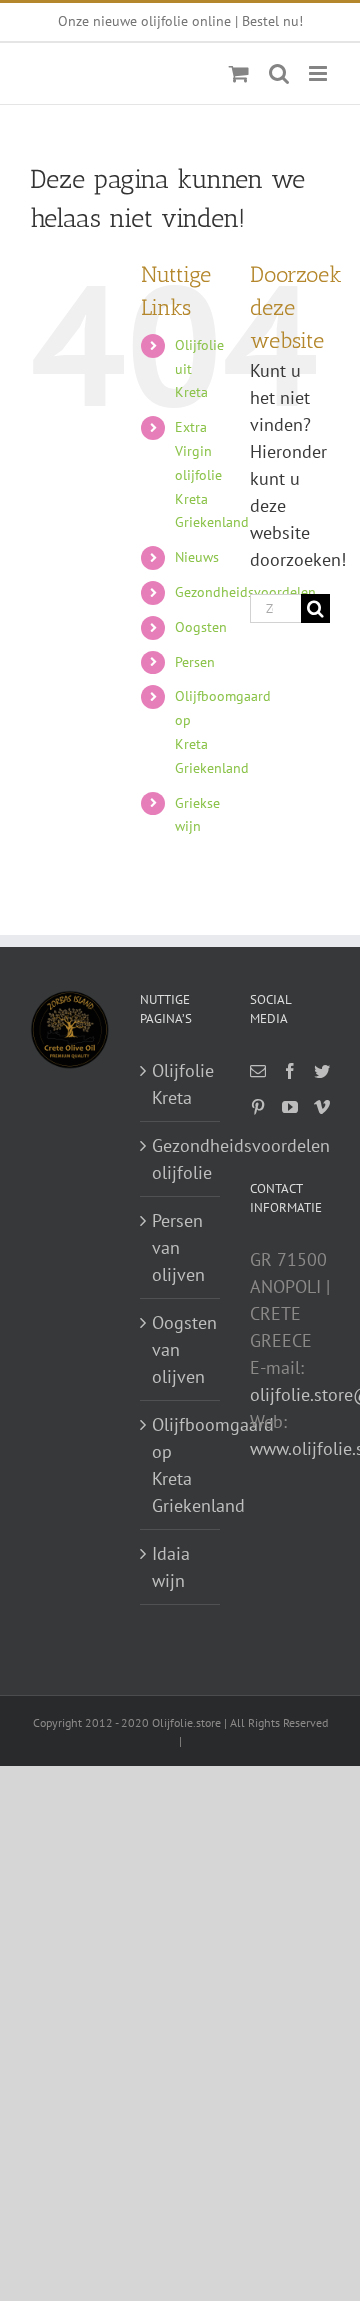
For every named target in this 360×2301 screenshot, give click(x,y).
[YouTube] (290, 1107)
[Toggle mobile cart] (239, 73)
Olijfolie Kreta (181, 1084)
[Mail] (258, 1071)
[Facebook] (290, 1071)
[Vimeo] (322, 1107)
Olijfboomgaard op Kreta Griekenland (181, 1465)
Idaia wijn (171, 1567)
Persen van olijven (178, 1247)
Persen (195, 662)
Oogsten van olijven (181, 1349)
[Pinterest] (258, 1107)
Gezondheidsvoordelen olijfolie (181, 1159)
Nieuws (197, 557)
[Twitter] (322, 1071)
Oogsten (201, 627)
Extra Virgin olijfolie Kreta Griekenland (212, 474)
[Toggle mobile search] (279, 73)
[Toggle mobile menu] (319, 73)
